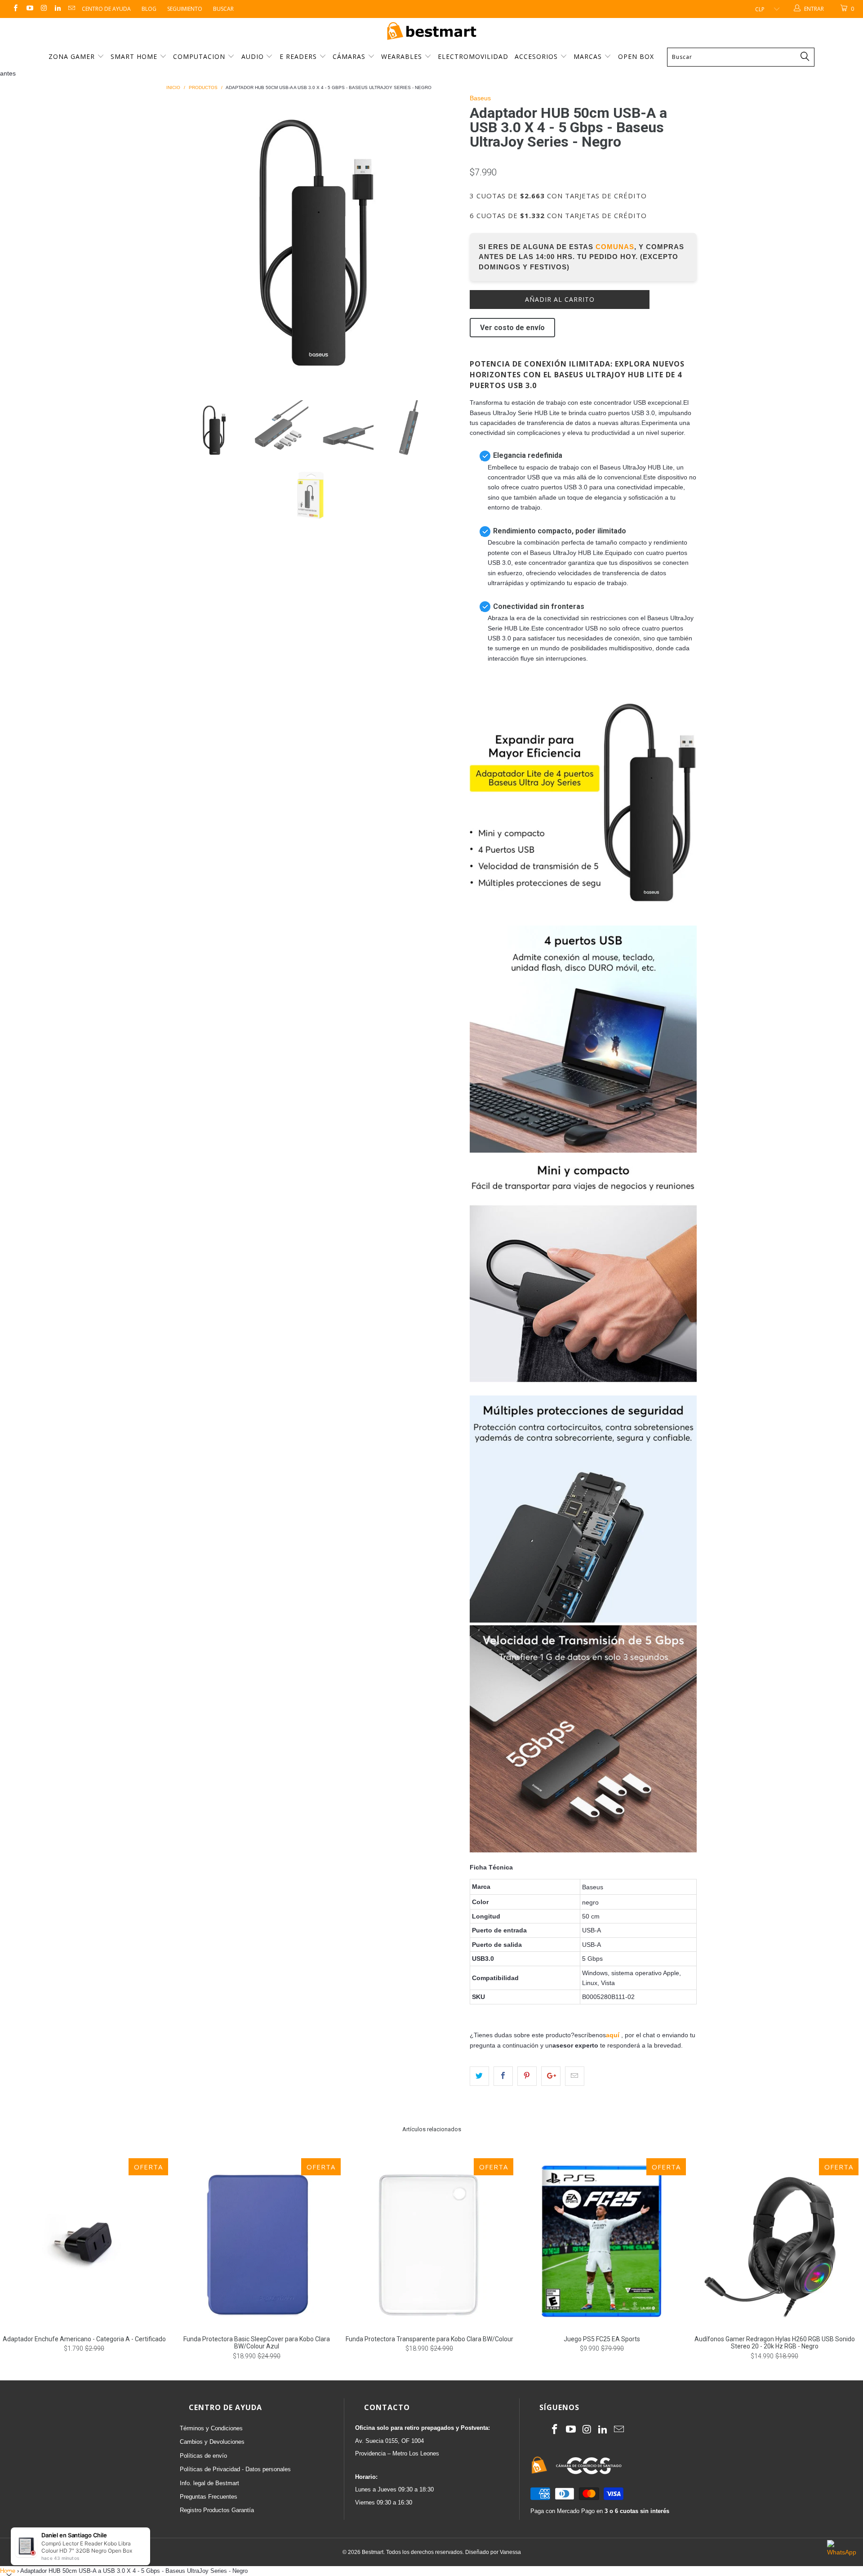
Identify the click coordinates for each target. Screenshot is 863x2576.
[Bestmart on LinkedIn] (57, 9)
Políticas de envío (203, 2456)
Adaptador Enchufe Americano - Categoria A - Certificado (84, 2242)
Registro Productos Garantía (217, 2510)
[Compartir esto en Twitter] (479, 2076)
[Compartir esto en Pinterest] (527, 2076)
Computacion (200, 56)
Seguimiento (185, 9)
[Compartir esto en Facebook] (503, 2076)
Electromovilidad (473, 56)
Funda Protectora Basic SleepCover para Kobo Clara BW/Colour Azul (257, 2242)
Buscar (223, 9)
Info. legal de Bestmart (209, 2483)
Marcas (588, 56)
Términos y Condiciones (211, 2428)
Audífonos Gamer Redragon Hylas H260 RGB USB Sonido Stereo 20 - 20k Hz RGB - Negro (774, 2242)
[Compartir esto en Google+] (551, 2076)
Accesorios (537, 56)
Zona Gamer (73, 56)
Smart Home (135, 56)
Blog (149, 9)
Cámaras (350, 56)
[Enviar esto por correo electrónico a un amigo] (575, 2076)
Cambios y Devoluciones (212, 2442)
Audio (254, 56)
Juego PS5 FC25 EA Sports (602, 2242)
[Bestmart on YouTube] (29, 9)
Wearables (403, 56)
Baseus (480, 98)
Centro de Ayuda (106, 9)
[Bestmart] (431, 32)
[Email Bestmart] (71, 9)
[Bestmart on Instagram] (43, 9)
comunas (615, 247)
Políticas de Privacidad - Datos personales (235, 2469)
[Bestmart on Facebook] (15, 9)
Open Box (636, 56)
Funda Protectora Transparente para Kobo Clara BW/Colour (429, 2242)
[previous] (182, 240)
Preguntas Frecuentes (209, 2497)
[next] (445, 240)
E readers (299, 56)
